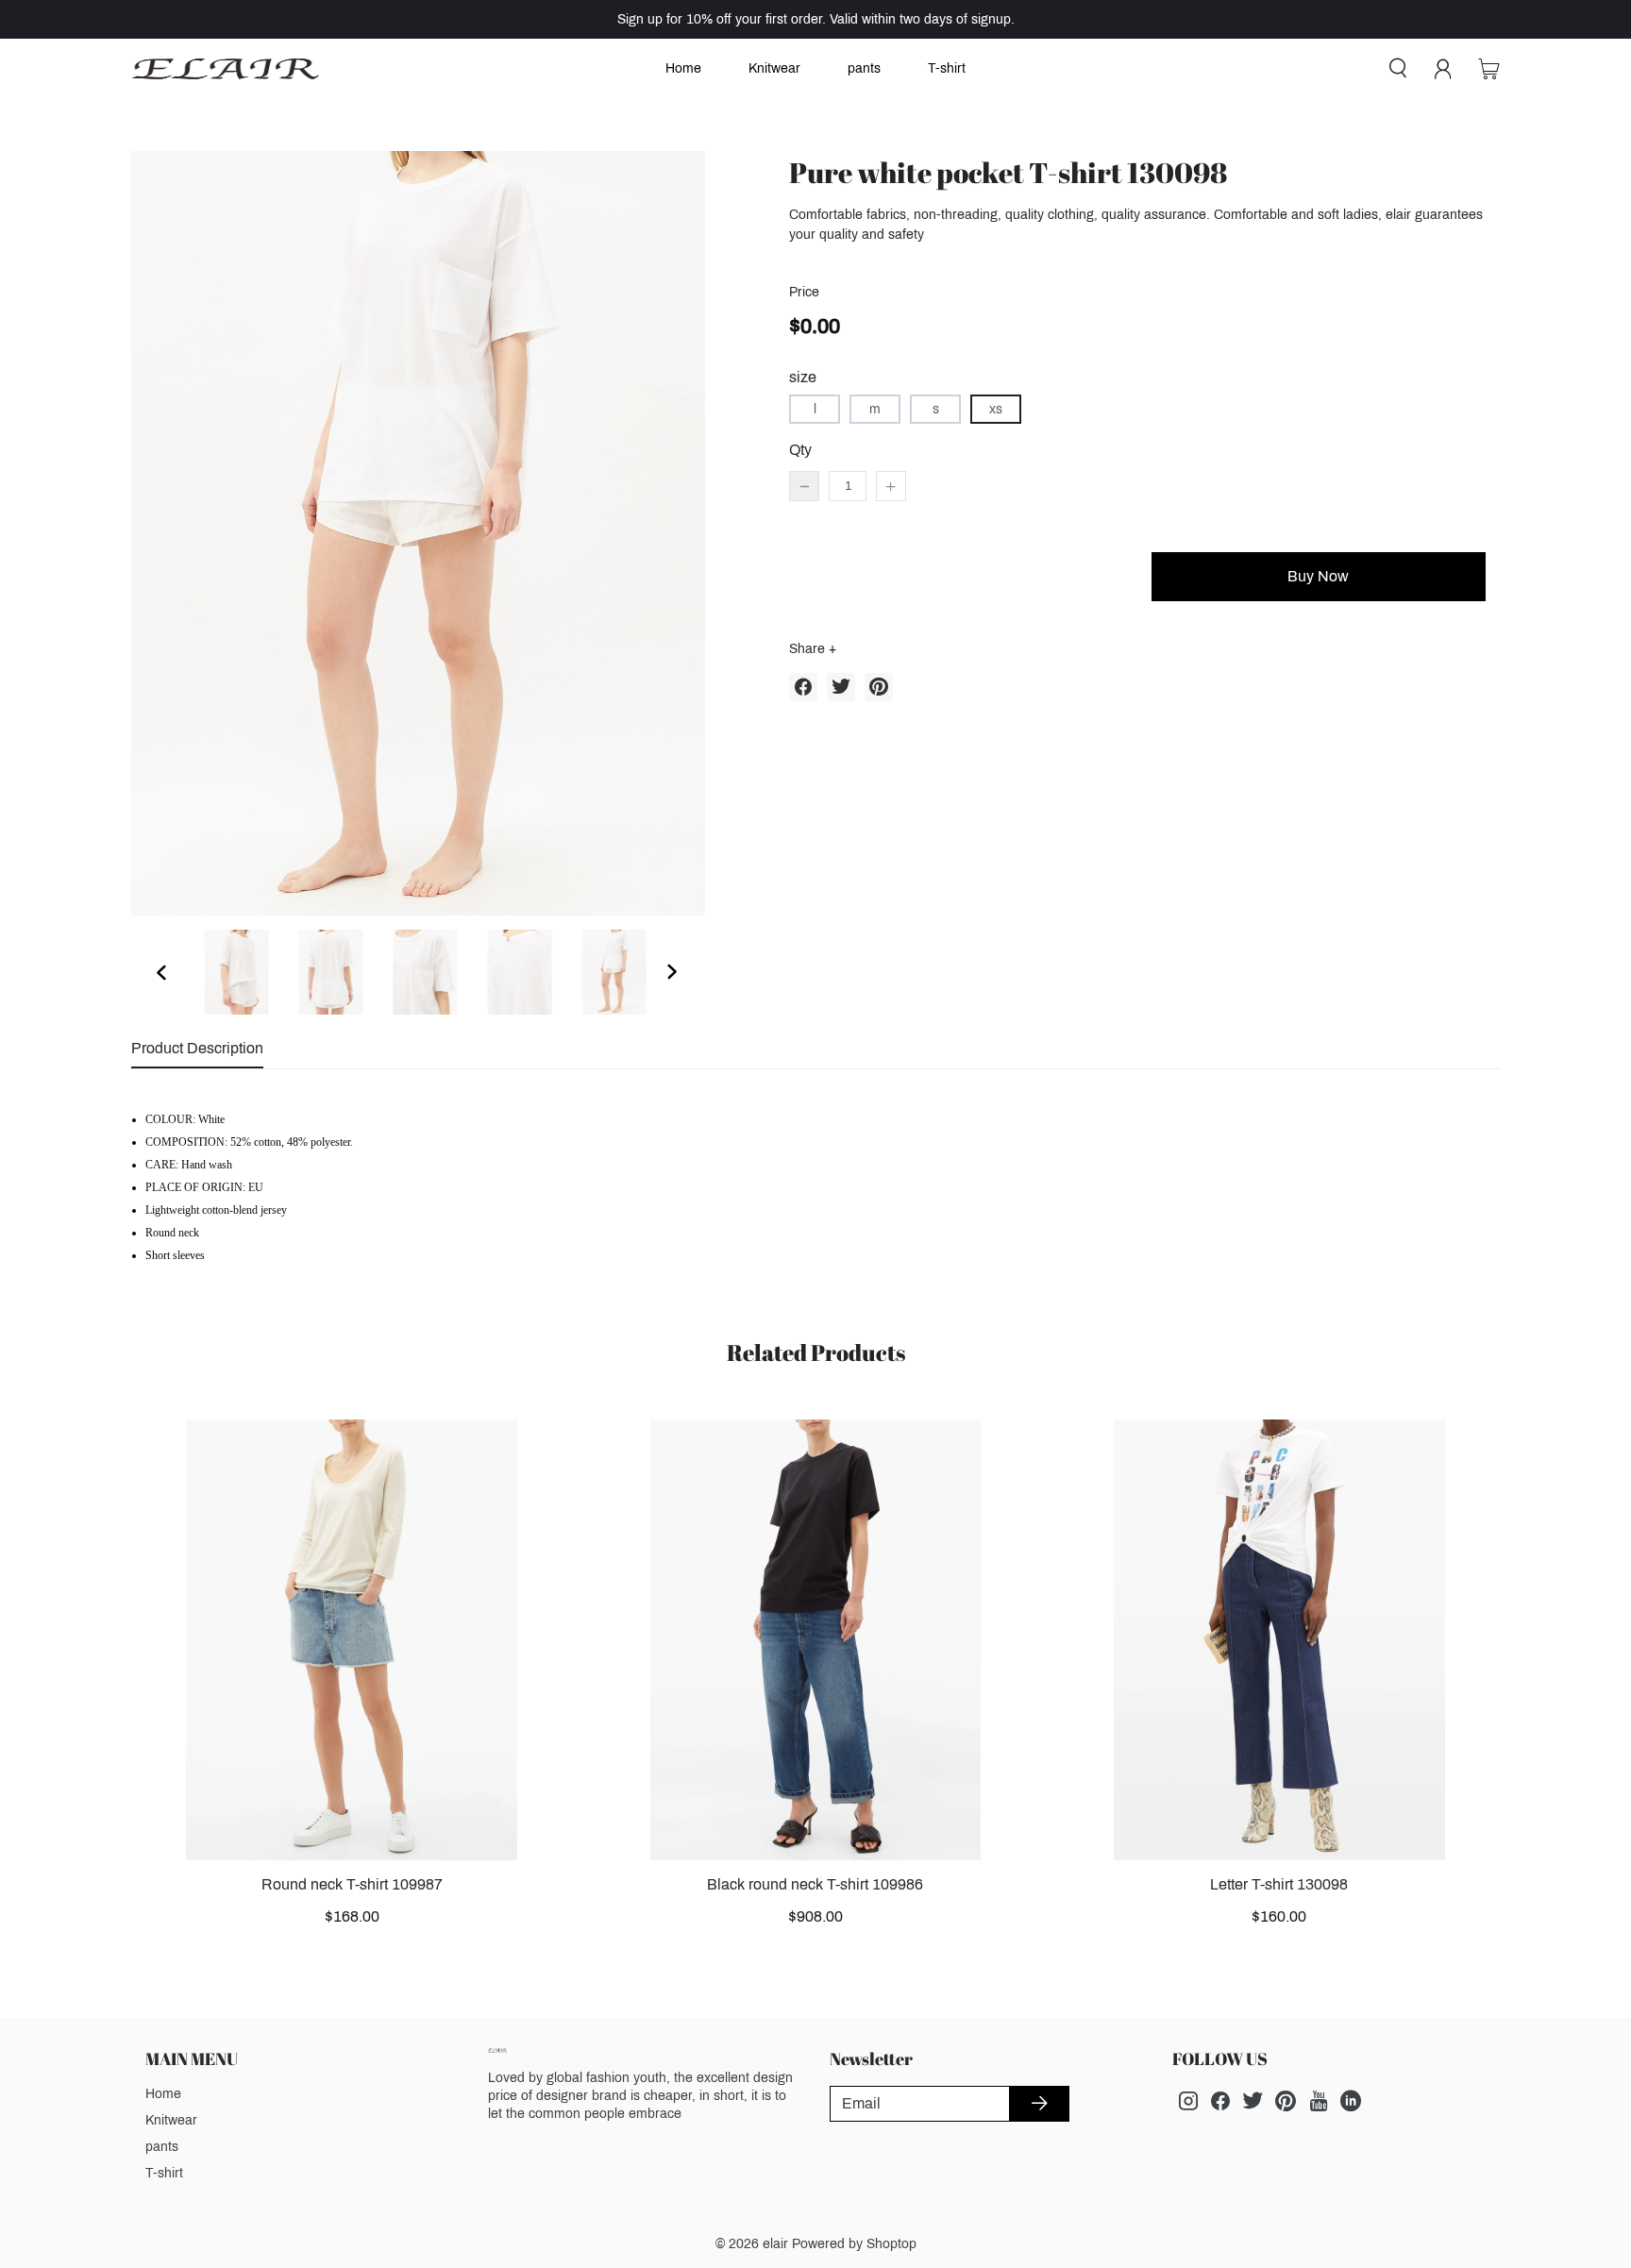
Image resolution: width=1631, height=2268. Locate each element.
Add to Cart (956, 576)
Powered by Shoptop (854, 2244)
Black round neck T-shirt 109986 (815, 1884)
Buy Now (1318, 576)
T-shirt (947, 68)
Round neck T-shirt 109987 (352, 1884)
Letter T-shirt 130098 (1279, 1884)
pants (864, 68)
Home (683, 68)
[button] (163, 972)
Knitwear (774, 68)
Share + (813, 649)
